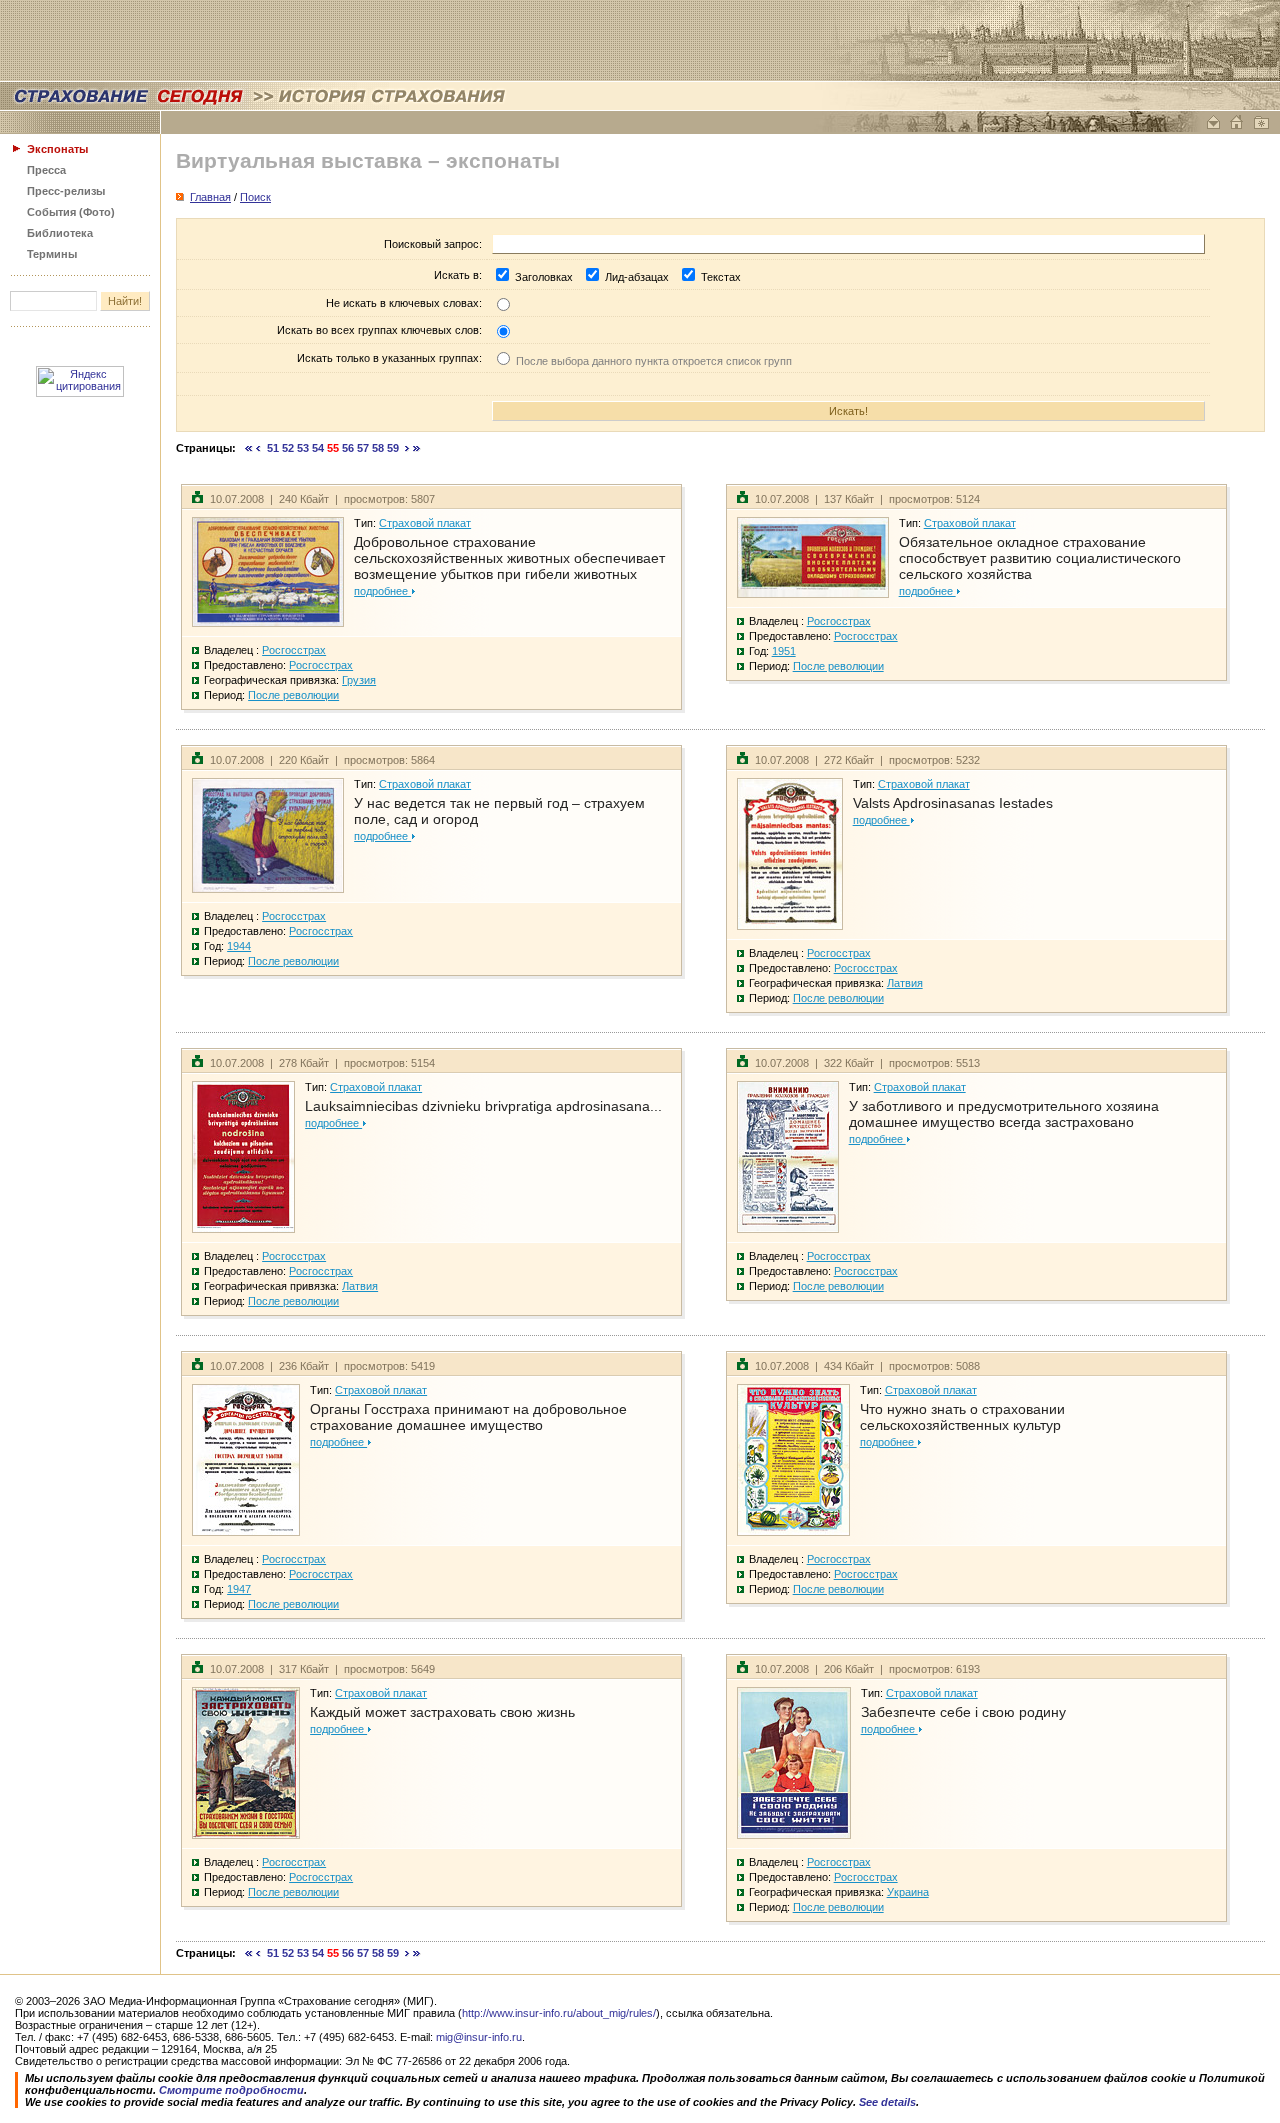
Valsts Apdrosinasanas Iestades (953, 803)
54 (318, 448)
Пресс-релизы (66, 191)
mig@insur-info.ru (479, 2037)
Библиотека (60, 233)
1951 (784, 651)
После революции (293, 695)
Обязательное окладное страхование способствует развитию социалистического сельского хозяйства (1040, 558)
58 (378, 448)
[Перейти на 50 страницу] (258, 448)
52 (288, 448)
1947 (239, 1589)
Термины (52, 254)
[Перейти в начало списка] (249, 448)
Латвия (905, 983)
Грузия (359, 680)
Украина (908, 1892)
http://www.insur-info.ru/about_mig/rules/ (559, 2013)
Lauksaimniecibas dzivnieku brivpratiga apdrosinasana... (483, 1106)
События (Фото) (71, 212)
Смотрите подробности (231, 2090)
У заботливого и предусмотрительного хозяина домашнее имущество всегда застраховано (1004, 1114)
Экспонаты (57, 149)
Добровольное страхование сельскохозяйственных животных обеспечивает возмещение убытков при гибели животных (509, 558)
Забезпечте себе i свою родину (963, 1712)
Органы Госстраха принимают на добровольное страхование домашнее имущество (468, 1417)
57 (363, 448)
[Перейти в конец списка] (417, 448)
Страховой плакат (425, 523)
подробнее (382, 591)
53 (303, 448)
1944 (239, 946)
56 (348, 448)
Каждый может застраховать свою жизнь (442, 1712)
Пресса (46, 170)
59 (393, 448)
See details (887, 2102)
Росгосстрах (294, 650)
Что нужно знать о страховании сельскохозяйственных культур (962, 1417)
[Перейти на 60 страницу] (407, 448)
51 (273, 448)
